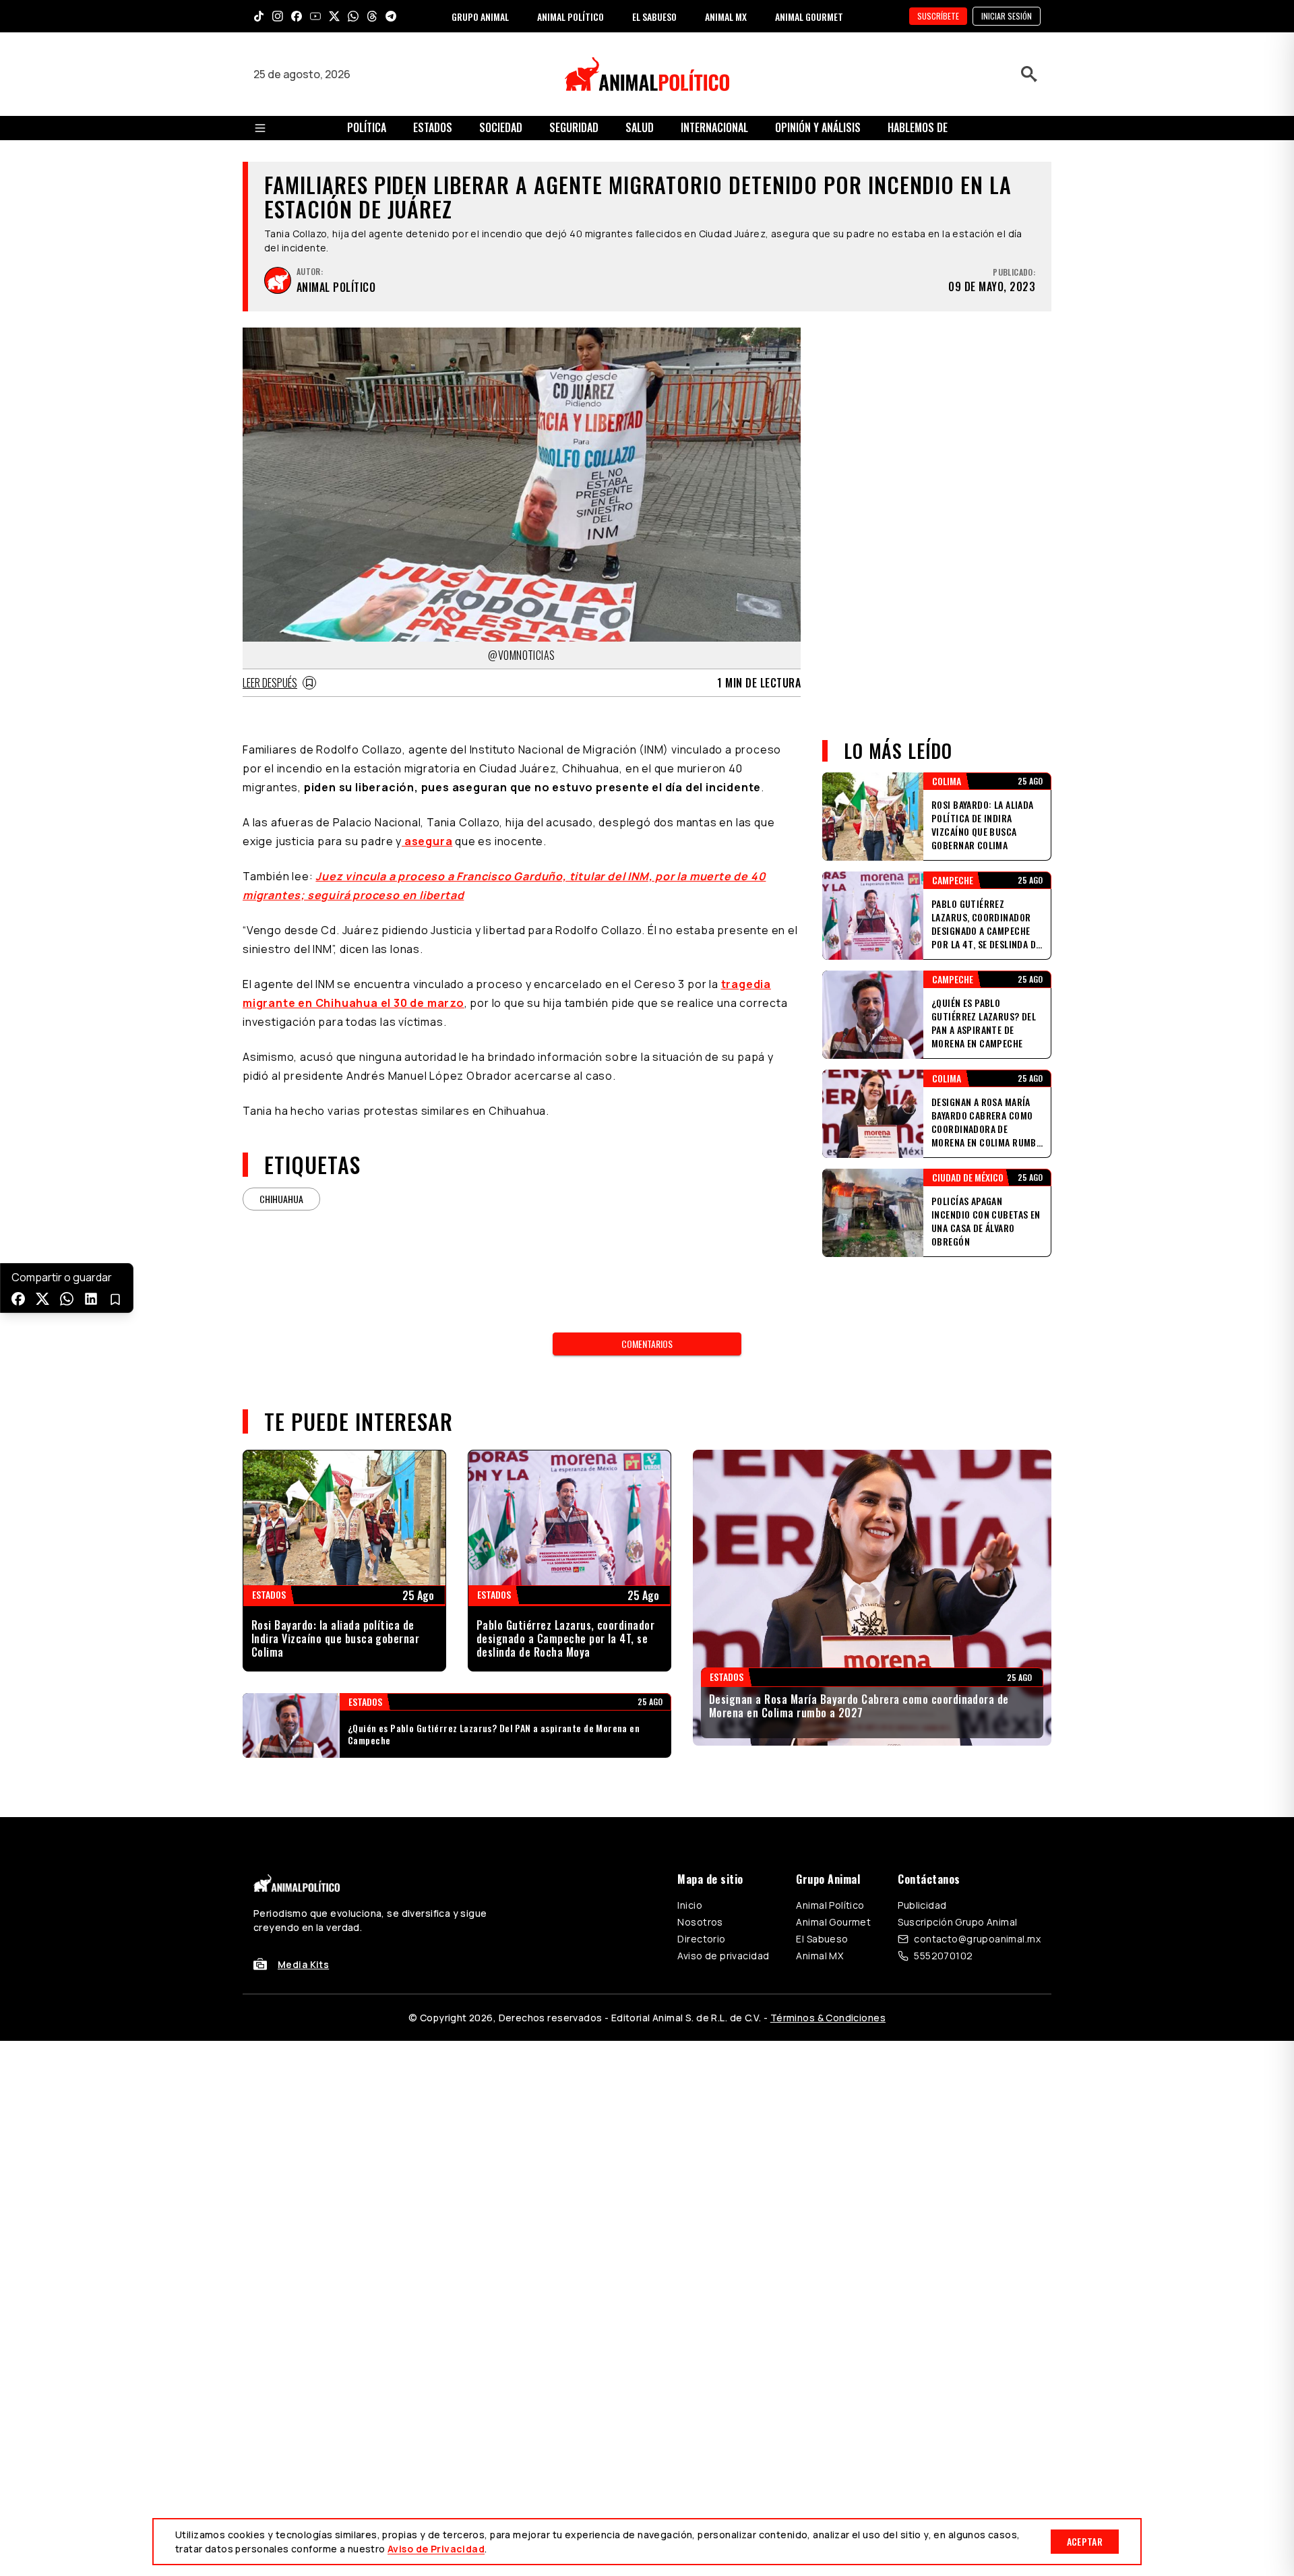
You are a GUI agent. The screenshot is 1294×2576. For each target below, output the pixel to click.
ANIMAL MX (726, 17)
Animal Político (830, 1905)
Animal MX (820, 1956)
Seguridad (574, 127)
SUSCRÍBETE (938, 16)
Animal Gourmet (833, 1922)
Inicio (690, 1905)
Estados (433, 127)
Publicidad (922, 1905)
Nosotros (700, 1922)
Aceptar (1085, 2541)
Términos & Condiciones (828, 2018)
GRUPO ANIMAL (480, 17)
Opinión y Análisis (818, 127)
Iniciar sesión (1007, 16)
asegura (427, 841)
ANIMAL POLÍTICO (571, 17)
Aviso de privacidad (723, 1956)
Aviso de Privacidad (436, 2549)
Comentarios (647, 1344)
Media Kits (303, 1964)
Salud (640, 127)
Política (367, 127)
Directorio (701, 1939)
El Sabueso (822, 1939)
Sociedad (501, 127)
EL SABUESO (654, 17)
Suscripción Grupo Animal (957, 1922)
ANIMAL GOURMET (809, 17)
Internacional (714, 127)
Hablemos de (918, 127)
